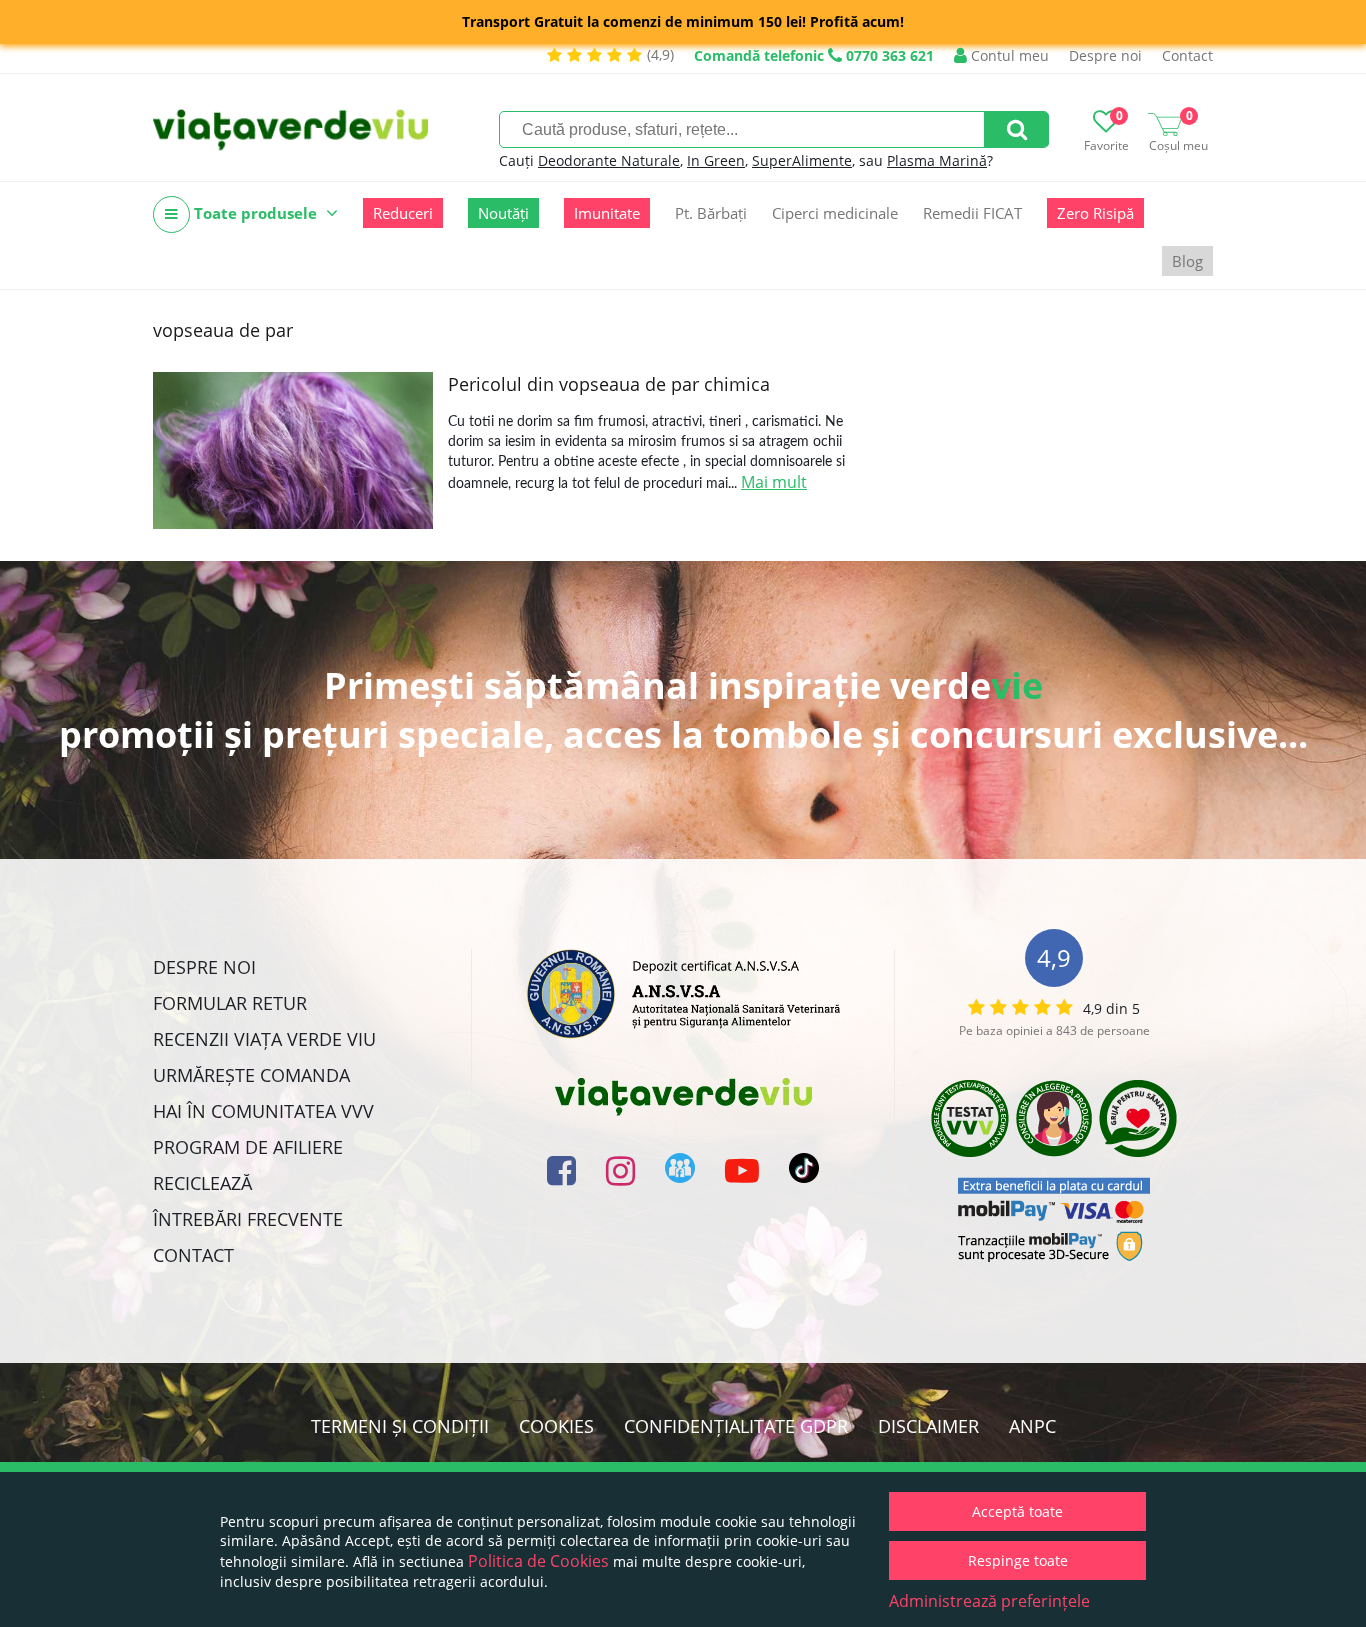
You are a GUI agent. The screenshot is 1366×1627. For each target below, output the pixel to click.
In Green (716, 160)
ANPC (1032, 1426)
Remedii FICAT (972, 213)
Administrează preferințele (989, 1601)
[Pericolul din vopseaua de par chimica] (293, 450)
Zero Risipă (1095, 213)
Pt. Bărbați (711, 213)
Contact (1187, 55)
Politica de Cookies (538, 1561)
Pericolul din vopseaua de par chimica (609, 384)
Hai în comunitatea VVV (263, 1111)
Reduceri (403, 213)
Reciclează (202, 1183)
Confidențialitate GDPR (736, 1426)
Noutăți (503, 213)
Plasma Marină (937, 160)
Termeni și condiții (400, 1426)
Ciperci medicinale (835, 213)
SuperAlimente (802, 160)
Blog (1187, 261)
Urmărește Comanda (251, 1075)
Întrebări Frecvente (248, 1219)
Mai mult (774, 482)
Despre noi (1105, 55)
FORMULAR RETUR (230, 1003)
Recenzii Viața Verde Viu (264, 1039)
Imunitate (607, 213)
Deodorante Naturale (609, 160)
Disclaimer (928, 1426)
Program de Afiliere (248, 1147)
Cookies (556, 1426)
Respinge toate (1018, 1560)
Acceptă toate (1017, 1511)
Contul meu (1008, 55)
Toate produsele (255, 213)
